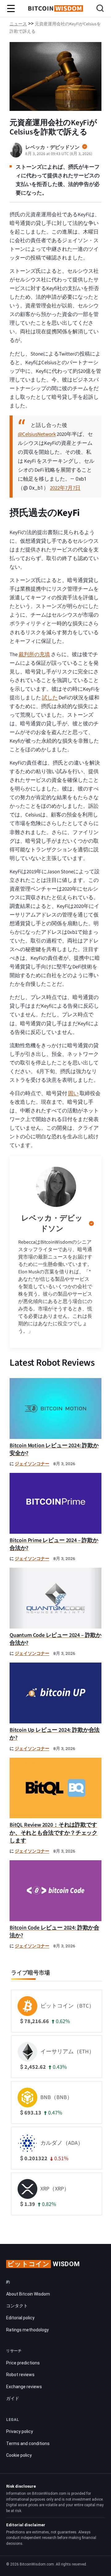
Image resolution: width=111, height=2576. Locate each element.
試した (50, 698)
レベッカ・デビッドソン (52, 1223)
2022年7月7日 (65, 488)
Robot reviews (20, 2375)
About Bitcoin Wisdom (28, 2294)
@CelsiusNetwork (37, 434)
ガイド (13, 2398)
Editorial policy (20, 2318)
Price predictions (23, 2363)
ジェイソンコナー (32, 1464)
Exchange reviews (24, 2387)
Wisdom (44, 2264)
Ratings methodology (27, 2330)
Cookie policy (19, 2455)
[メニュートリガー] (11, 9)
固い (73, 1094)
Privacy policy (20, 2431)
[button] (100, 9)
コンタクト (17, 2306)
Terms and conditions (28, 2443)
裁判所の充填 (34, 655)
